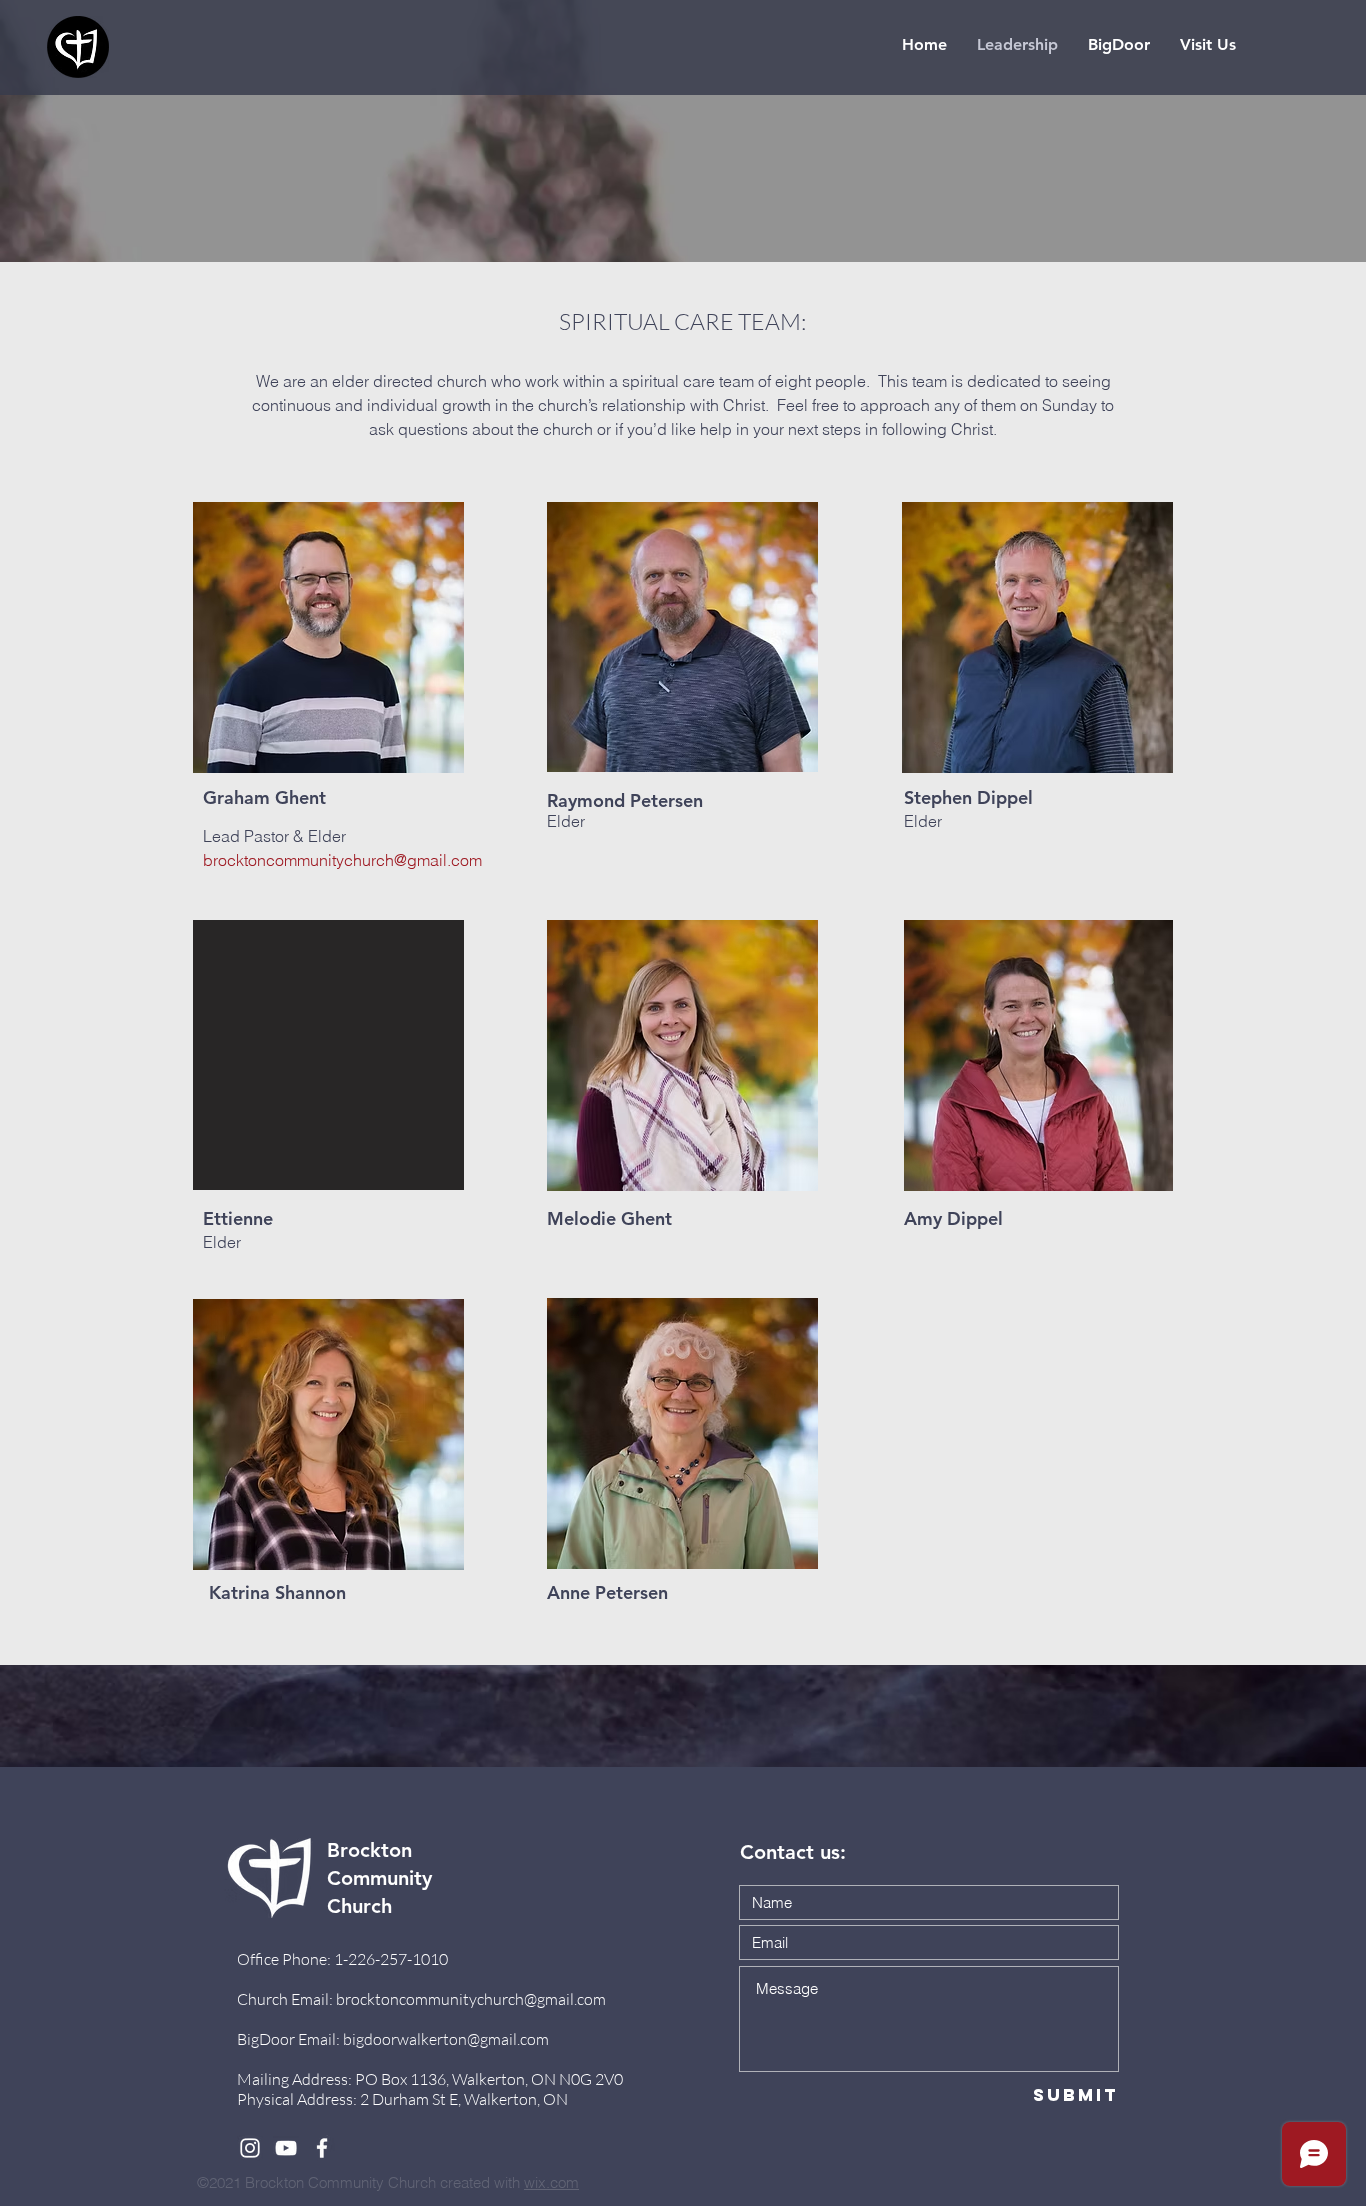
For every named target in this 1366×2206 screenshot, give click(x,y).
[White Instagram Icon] (250, 2148)
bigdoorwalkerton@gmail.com (446, 2039)
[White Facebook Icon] (322, 2148)
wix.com (551, 2182)
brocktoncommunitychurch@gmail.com (342, 860)
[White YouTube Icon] (286, 2148)
